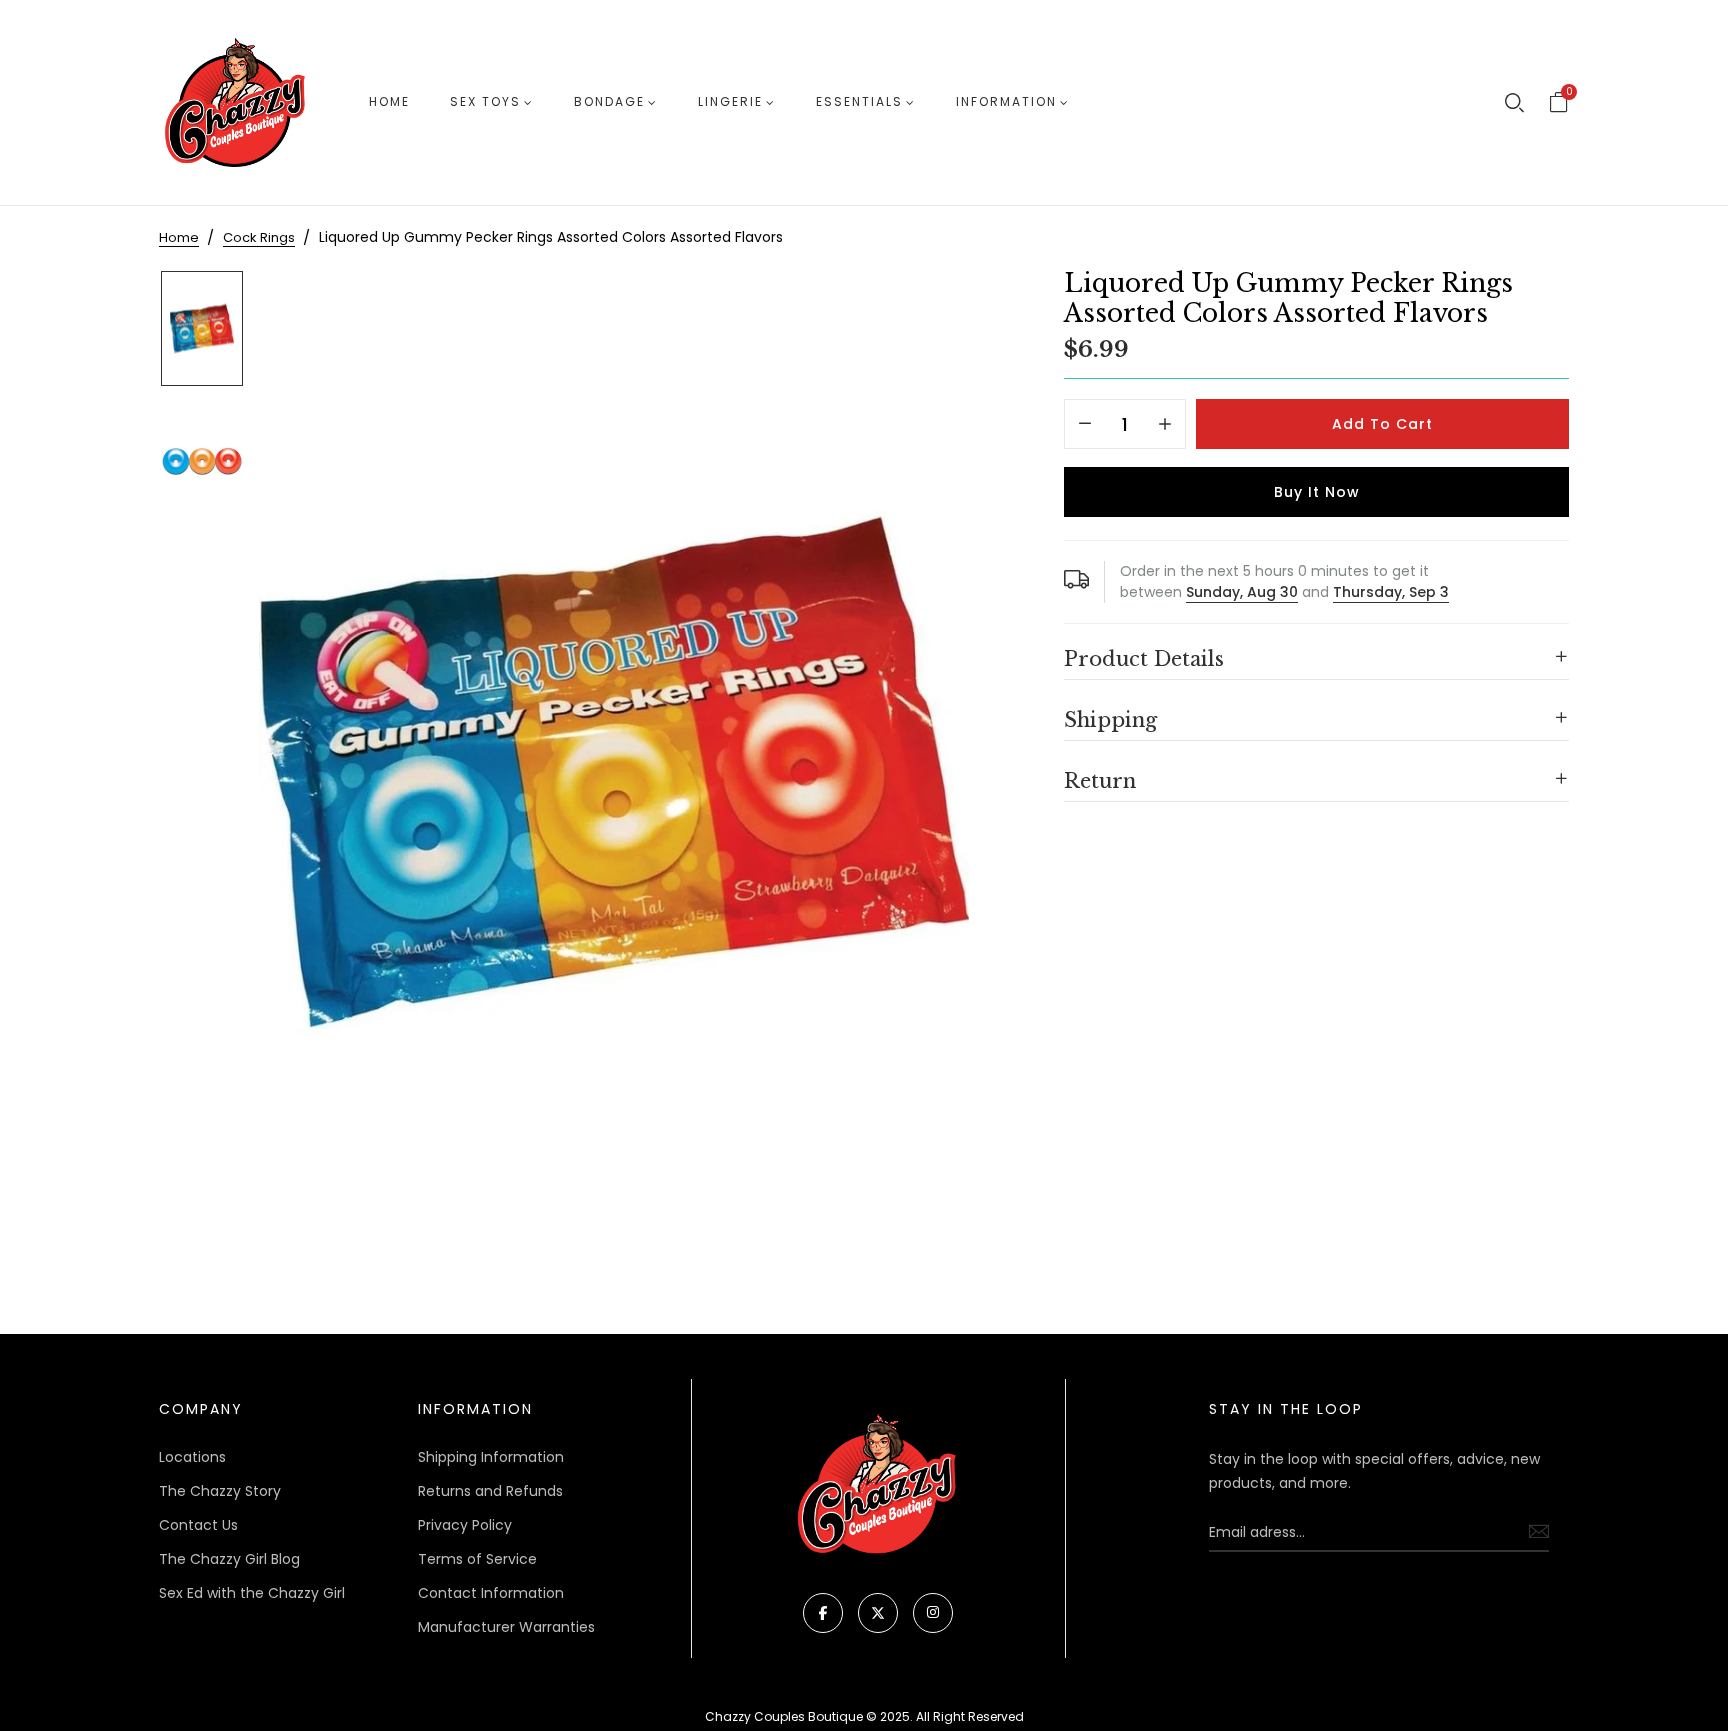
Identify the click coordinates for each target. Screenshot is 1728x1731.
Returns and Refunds (490, 1491)
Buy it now (1317, 492)
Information (1006, 101)
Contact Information (491, 1593)
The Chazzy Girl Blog (229, 1559)
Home (389, 101)
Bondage (609, 101)
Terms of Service (477, 1559)
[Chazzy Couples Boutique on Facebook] (823, 1613)
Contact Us (198, 1525)
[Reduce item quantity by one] (1085, 425)
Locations (192, 1457)
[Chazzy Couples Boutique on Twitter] (878, 1613)
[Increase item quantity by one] (1165, 425)
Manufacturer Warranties (506, 1627)
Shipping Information (491, 1457)
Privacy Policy (465, 1525)
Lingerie (730, 101)
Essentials (859, 101)
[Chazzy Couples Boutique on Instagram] (933, 1613)
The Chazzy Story (220, 1491)
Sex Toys (485, 101)
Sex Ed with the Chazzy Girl (252, 1593)
